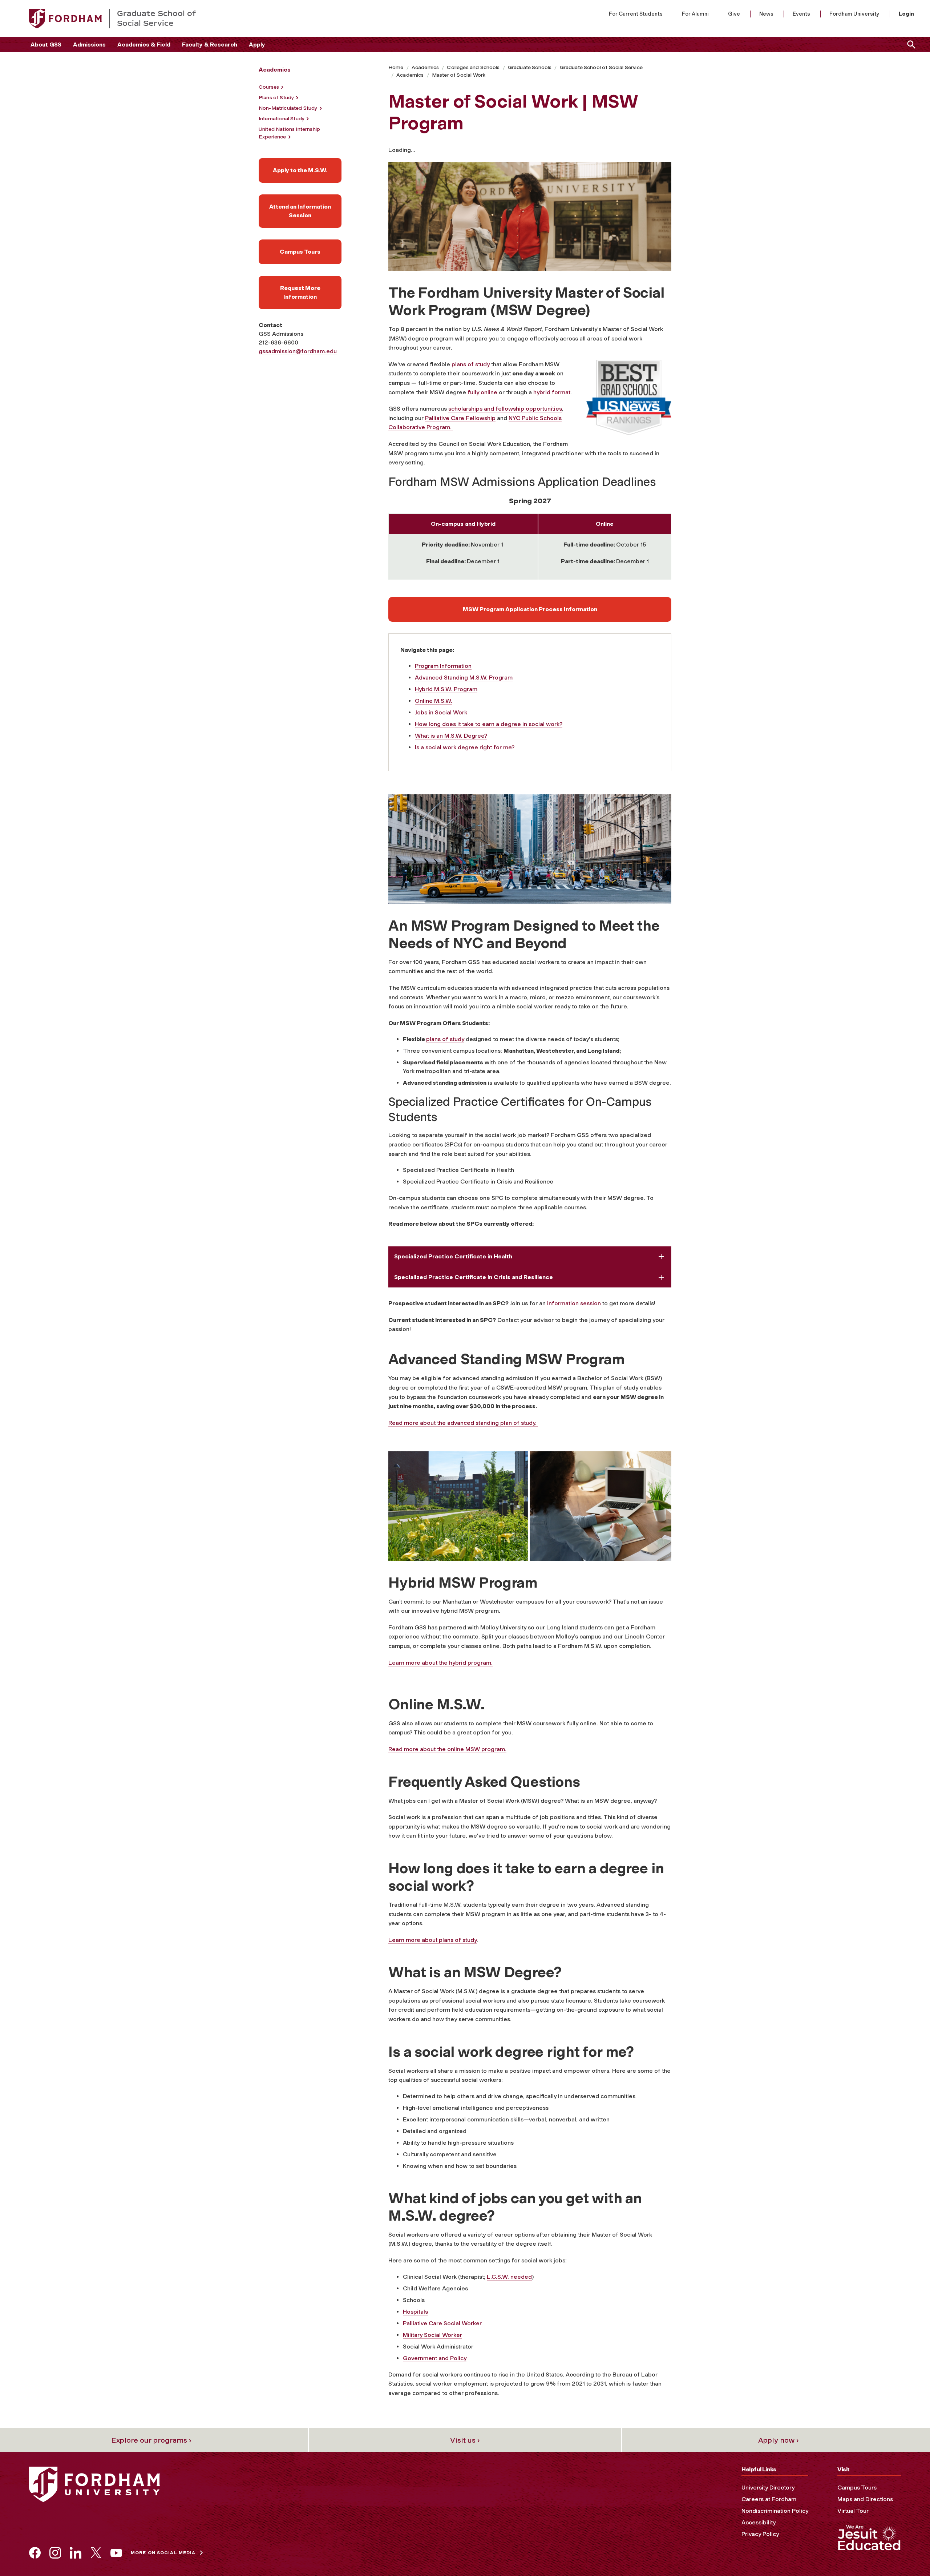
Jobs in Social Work (441, 712)
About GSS (46, 45)
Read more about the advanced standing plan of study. (463, 1423)
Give (734, 14)
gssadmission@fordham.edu (298, 351)
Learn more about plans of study (432, 1940)
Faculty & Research (210, 45)
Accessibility (759, 2522)
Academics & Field (144, 45)
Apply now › (779, 2440)
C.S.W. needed (512, 2277)
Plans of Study (276, 98)
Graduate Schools (530, 67)
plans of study (471, 364)
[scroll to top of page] (908, 2554)
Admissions (89, 45)
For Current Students (636, 14)
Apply (257, 45)
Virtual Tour (853, 2511)
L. (489, 2277)
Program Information (443, 666)
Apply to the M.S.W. (300, 170)
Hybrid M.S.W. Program (446, 689)
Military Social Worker (432, 2335)
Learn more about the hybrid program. (440, 1663)
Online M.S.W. (434, 701)
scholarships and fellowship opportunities (505, 409)
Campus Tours (300, 252)
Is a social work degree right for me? (465, 747)
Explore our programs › (151, 2440)
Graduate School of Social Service (601, 67)
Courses (269, 87)
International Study (282, 119)
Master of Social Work (459, 75)
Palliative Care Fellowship (460, 418)
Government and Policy (435, 2358)
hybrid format (552, 392)
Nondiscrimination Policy (775, 2511)
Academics (425, 67)
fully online (482, 392)
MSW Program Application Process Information (530, 609)
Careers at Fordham (769, 2499)
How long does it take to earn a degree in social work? (489, 724)
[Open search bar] (910, 45)
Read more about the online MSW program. (447, 1749)
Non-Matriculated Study (288, 108)
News (766, 14)
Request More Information (300, 292)
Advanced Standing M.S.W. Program (464, 678)
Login (906, 14)
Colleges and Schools (473, 67)
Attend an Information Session (300, 211)
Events (801, 14)
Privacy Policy (760, 2534)
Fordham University (854, 14)
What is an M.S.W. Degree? (451, 736)
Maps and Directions (865, 2499)
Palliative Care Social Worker (442, 2323)
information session (574, 1303)
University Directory (768, 2488)
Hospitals (415, 2312)
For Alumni (695, 14)
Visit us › (465, 2440)
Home (396, 67)
